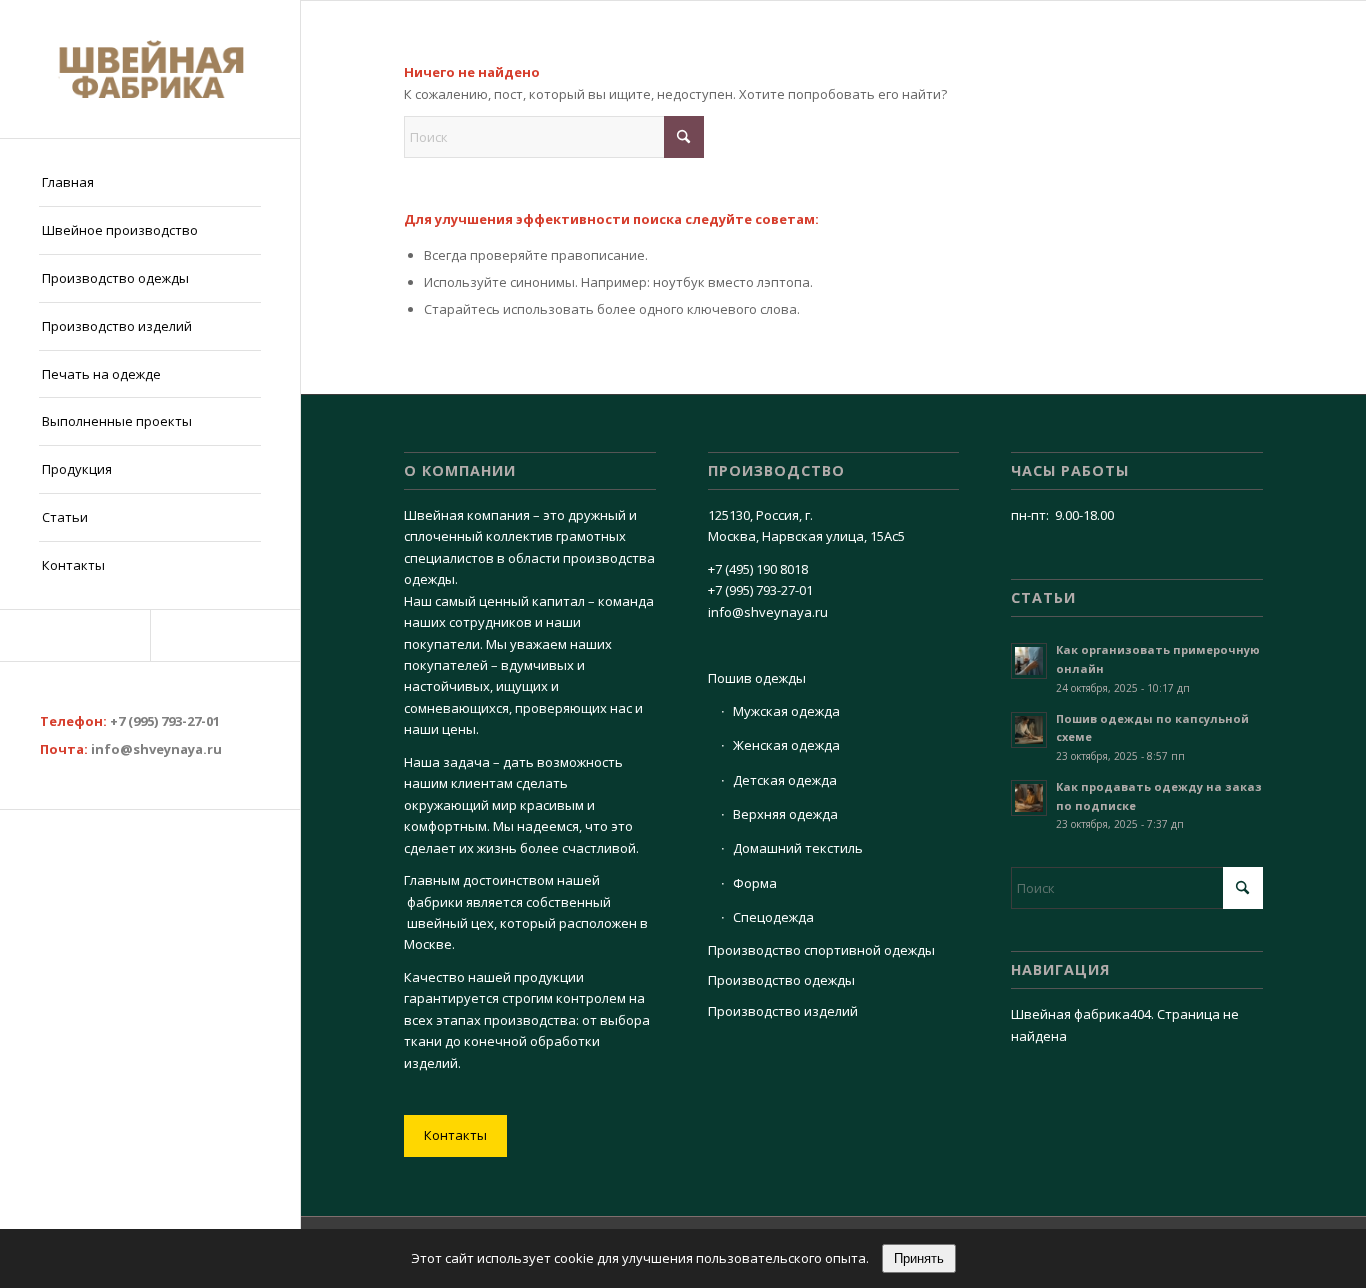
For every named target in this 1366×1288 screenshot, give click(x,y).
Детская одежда (785, 780)
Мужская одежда (786, 711)
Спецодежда (773, 917)
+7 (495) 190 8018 (758, 569)
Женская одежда (786, 745)
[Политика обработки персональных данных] (150, 69)
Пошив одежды (757, 678)
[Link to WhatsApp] (225, 635)
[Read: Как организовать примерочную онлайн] (1029, 661)
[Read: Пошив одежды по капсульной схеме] (1029, 730)
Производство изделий (783, 1011)
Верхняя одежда (785, 814)
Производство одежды (781, 980)
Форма (755, 883)
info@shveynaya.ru (156, 749)
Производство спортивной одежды (821, 950)
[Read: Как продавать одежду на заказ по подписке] (1029, 798)
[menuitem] (150, 183)
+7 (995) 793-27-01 (165, 721)
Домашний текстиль (798, 848)
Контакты (455, 1135)
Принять (919, 1258)
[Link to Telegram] (75, 635)
